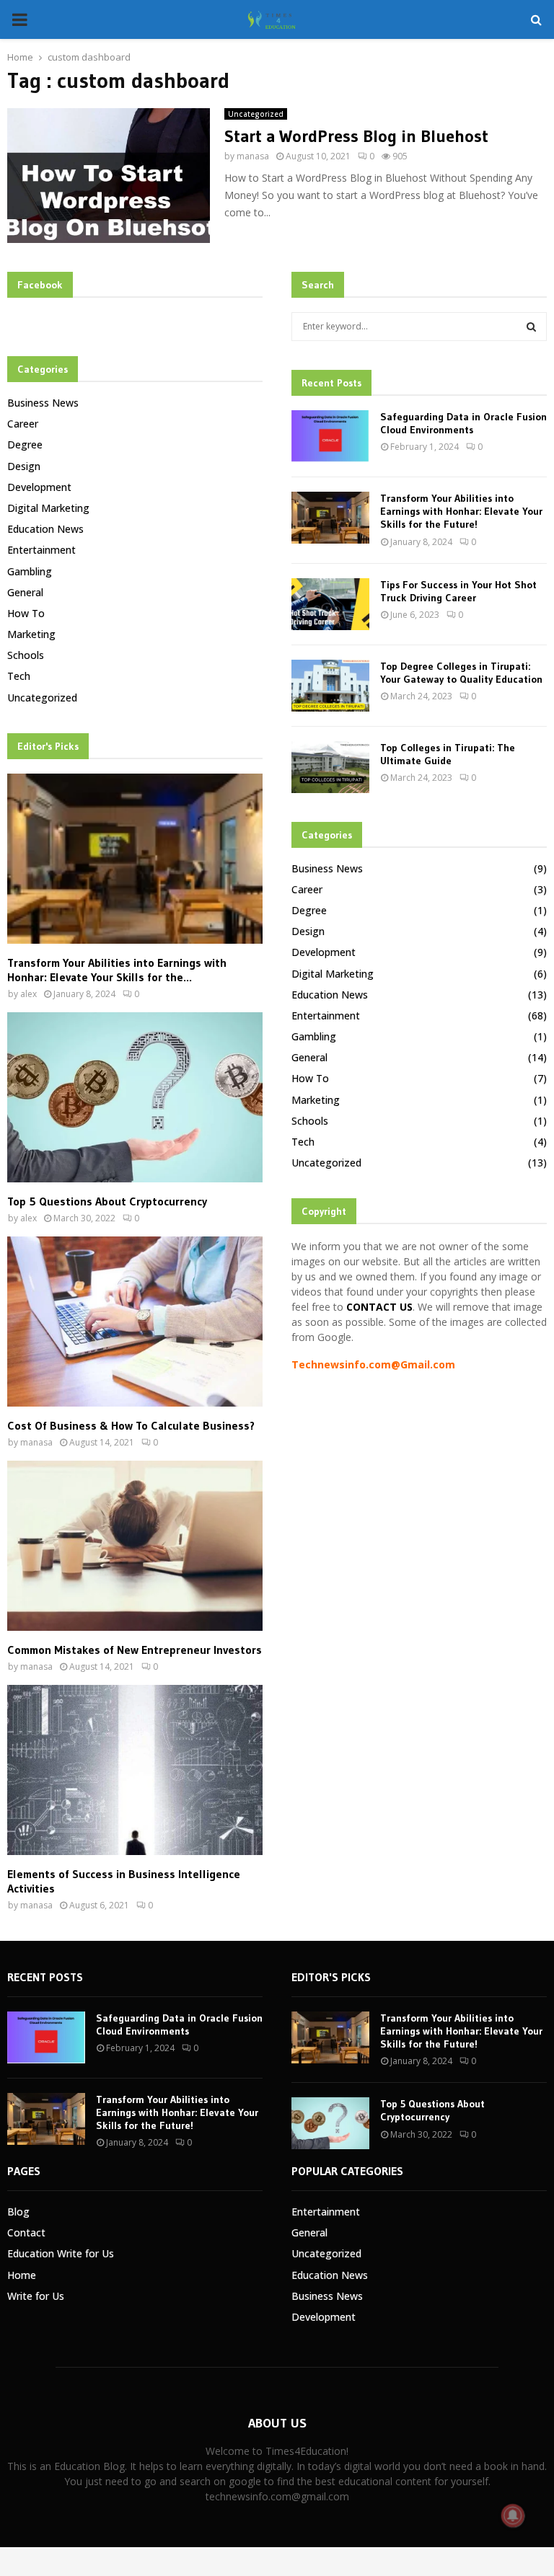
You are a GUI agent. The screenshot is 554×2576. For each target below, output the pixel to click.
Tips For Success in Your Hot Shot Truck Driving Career (458, 591)
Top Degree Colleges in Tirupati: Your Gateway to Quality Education (461, 673)
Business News (43, 403)
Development (39, 487)
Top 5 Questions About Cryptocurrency (107, 1201)
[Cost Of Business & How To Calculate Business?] (135, 1322)
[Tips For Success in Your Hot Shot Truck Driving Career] (330, 604)
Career (23, 424)
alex (28, 994)
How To (26, 613)
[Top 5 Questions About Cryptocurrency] (135, 1097)
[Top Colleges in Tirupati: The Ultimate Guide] (330, 767)
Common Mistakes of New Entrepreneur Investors (135, 1650)
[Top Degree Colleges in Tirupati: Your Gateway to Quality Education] (330, 686)
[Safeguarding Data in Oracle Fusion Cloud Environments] (330, 436)
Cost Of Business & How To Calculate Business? (131, 1425)
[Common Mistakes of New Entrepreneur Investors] (135, 1546)
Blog (18, 2212)
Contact (26, 2232)
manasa (253, 156)
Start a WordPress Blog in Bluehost (356, 136)
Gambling (30, 571)
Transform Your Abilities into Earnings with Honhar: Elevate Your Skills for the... (117, 970)
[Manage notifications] (513, 2515)
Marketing (31, 634)
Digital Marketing (48, 508)
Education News (45, 529)
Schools (26, 655)
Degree (25, 444)
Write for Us (36, 2296)
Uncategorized (256, 114)
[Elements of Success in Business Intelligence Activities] (135, 1770)
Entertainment (41, 550)
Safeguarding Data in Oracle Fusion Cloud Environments (463, 423)
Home (22, 2275)
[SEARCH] (531, 327)
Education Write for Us (61, 2253)
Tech (19, 676)
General (25, 592)
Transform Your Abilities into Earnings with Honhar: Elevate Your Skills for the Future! (461, 511)
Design (24, 466)
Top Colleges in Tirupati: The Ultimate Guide (448, 754)
